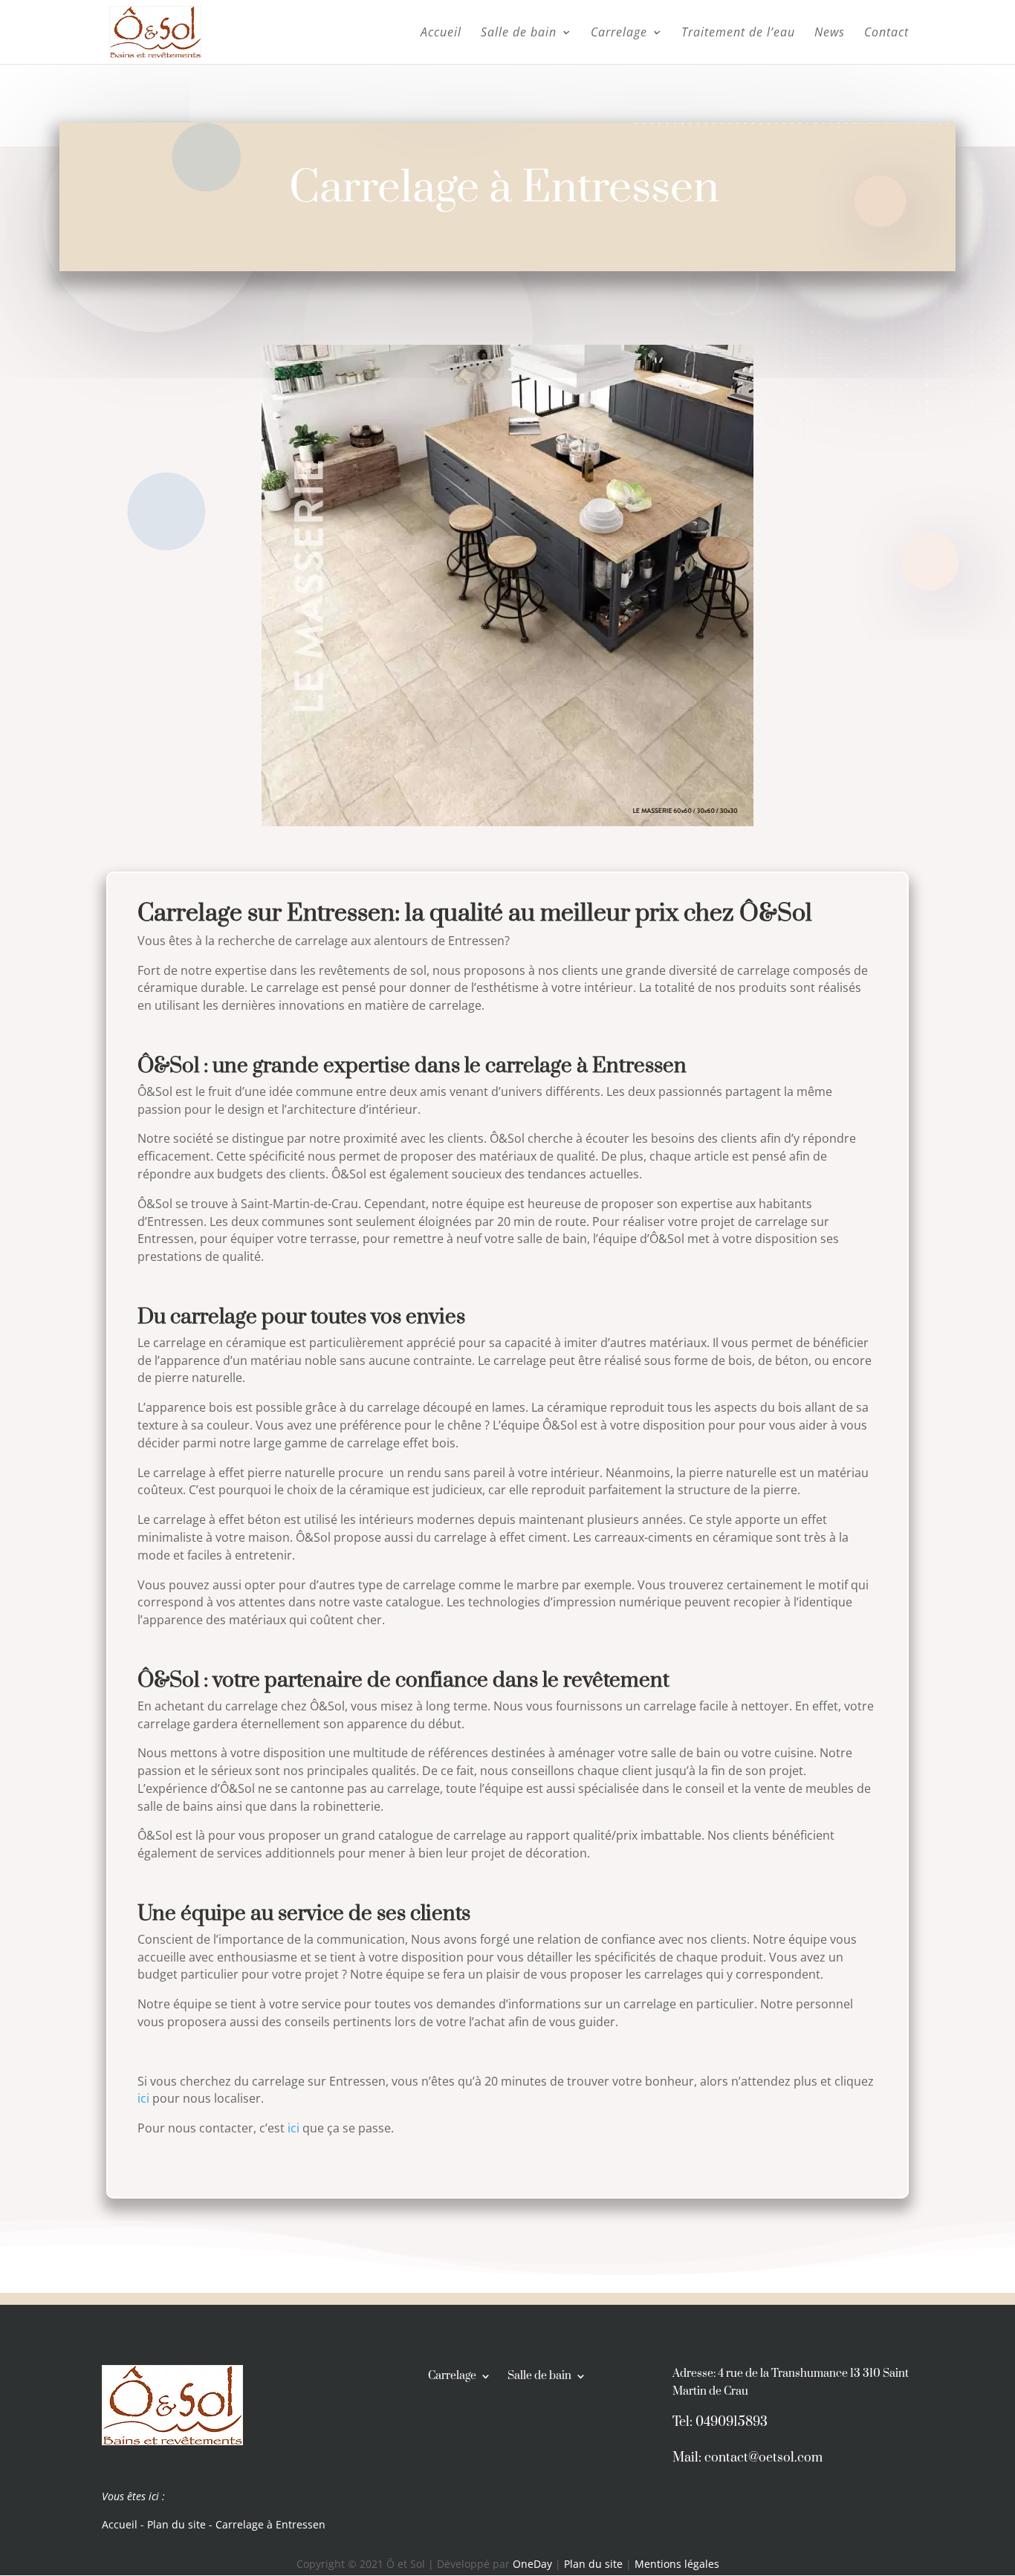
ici (143, 2098)
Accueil (441, 33)
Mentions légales (677, 2564)
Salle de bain (519, 33)
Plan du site (176, 2524)
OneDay (534, 2564)
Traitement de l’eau (738, 33)
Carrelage (619, 33)
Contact (886, 33)
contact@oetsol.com (763, 2458)
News (830, 33)
